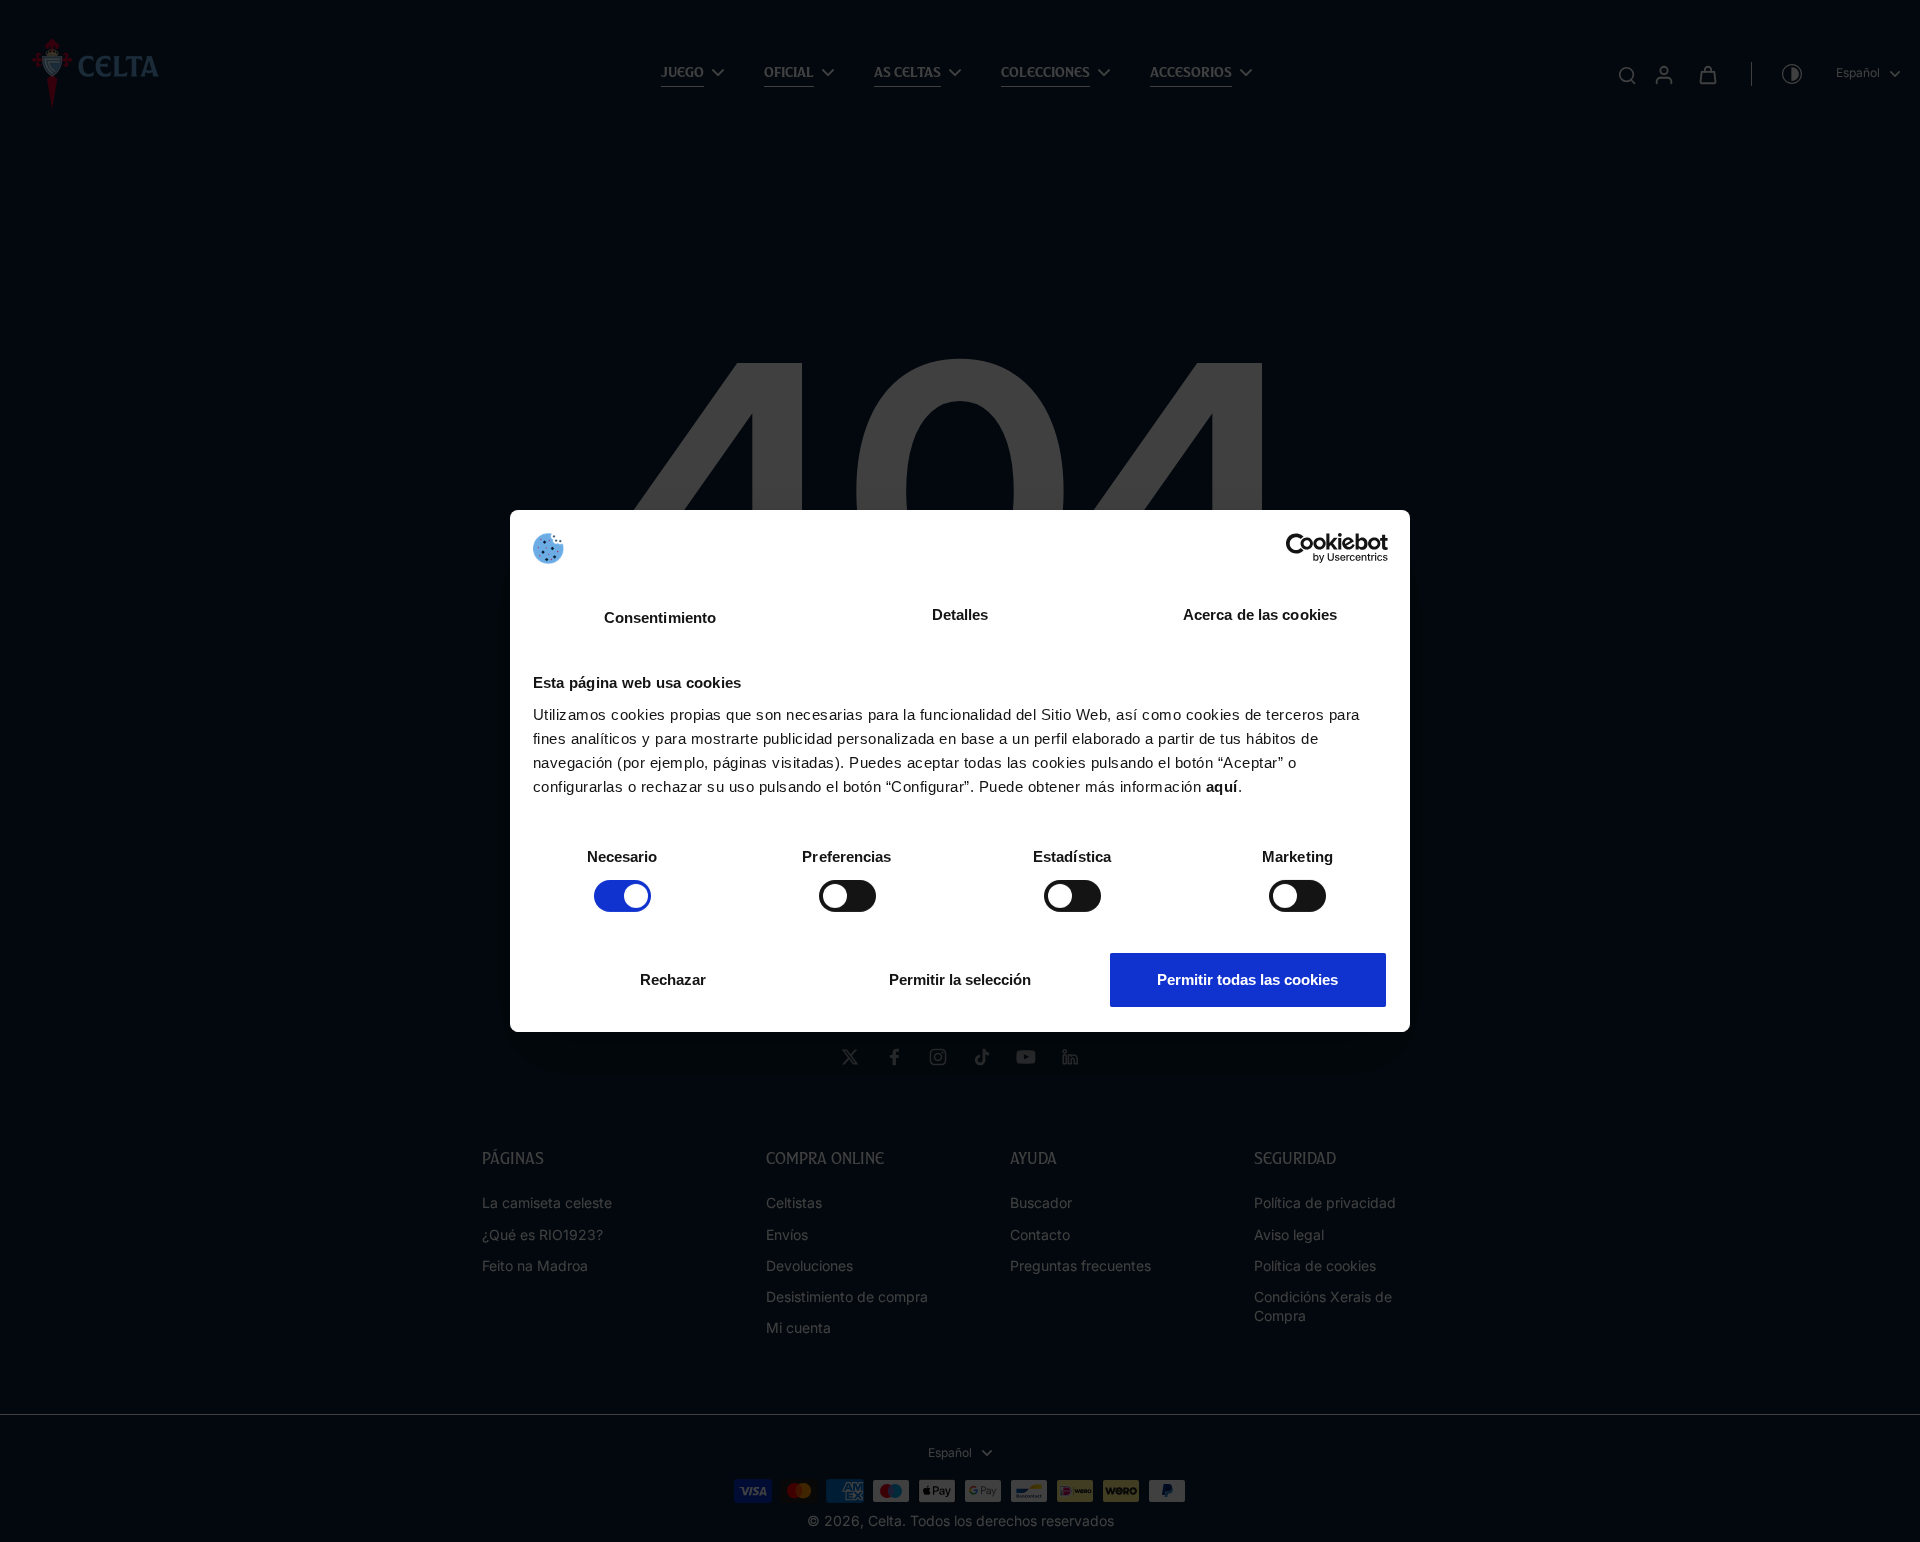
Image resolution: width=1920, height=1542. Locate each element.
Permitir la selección (960, 979)
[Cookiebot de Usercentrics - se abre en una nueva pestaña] (1300, 548)
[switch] (847, 896)
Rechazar (673, 979)
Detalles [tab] (960, 614)
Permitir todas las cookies (1247, 979)
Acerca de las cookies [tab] (1260, 614)
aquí (1222, 786)
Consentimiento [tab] (660, 617)
